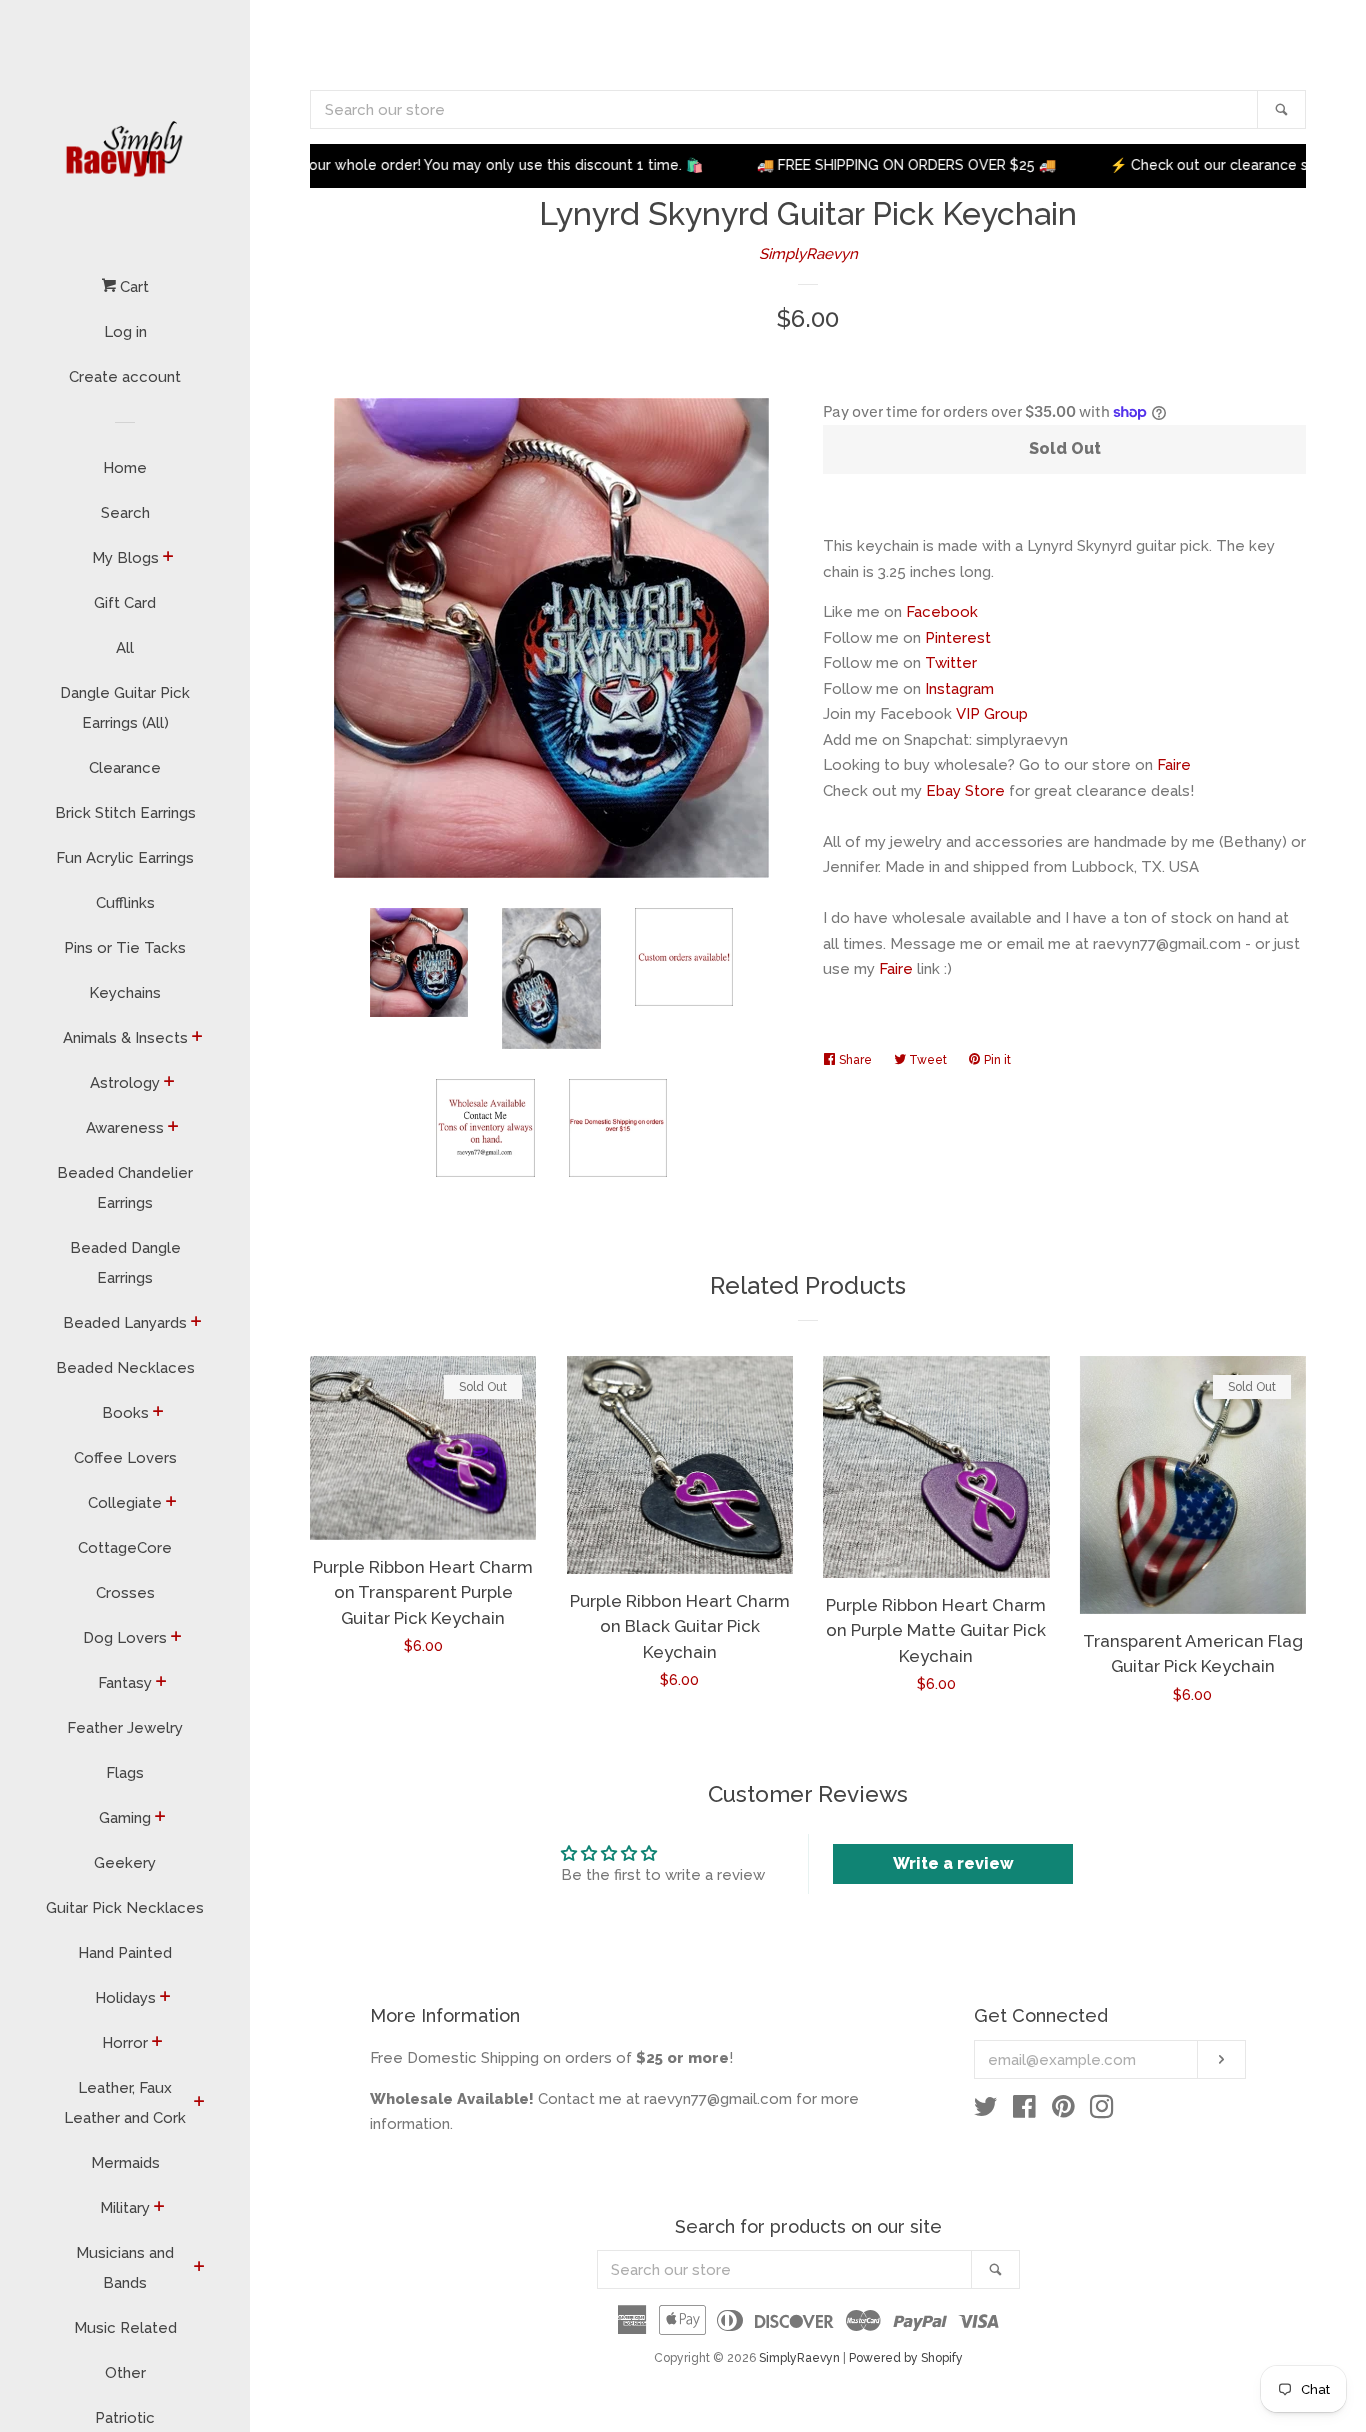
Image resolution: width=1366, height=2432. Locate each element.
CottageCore (125, 1548)
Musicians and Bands (125, 2268)
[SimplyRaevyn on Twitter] (986, 2111)
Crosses (125, 1593)
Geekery (125, 1863)
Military (125, 2208)
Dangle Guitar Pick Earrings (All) (125, 708)
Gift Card (125, 603)
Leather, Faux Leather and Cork (125, 2103)
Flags (125, 1773)
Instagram (959, 689)
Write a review (953, 1863)
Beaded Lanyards (125, 1323)
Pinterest (958, 638)
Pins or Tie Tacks (125, 948)
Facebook (942, 612)
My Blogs (125, 558)
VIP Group (992, 714)
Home (125, 468)
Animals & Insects (125, 1038)
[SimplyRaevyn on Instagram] (1102, 2111)
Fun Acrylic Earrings (125, 858)
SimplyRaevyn (808, 254)
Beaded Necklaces (125, 1368)
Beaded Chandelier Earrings (125, 1188)
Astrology (125, 1083)
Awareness (125, 1128)
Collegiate (125, 1503)
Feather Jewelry (125, 1728)
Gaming (125, 1818)
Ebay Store (965, 791)
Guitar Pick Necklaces (125, 1908)
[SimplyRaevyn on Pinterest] (1063, 2111)
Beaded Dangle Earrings (125, 1263)
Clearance (125, 768)
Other (125, 2373)
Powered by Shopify (906, 2358)
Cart (132, 287)
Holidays (125, 1998)
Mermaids (125, 2163)
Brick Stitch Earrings (125, 813)
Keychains (125, 993)
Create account (125, 377)
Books (125, 1413)
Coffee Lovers (125, 1458)
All (125, 648)
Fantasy (125, 1683)
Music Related (125, 2328)
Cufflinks (125, 903)
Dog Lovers (125, 1638)
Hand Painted (125, 1953)
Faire (1174, 765)
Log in (125, 332)
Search (125, 513)
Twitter (951, 663)
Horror (125, 2043)
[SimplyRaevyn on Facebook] (1024, 2111)
